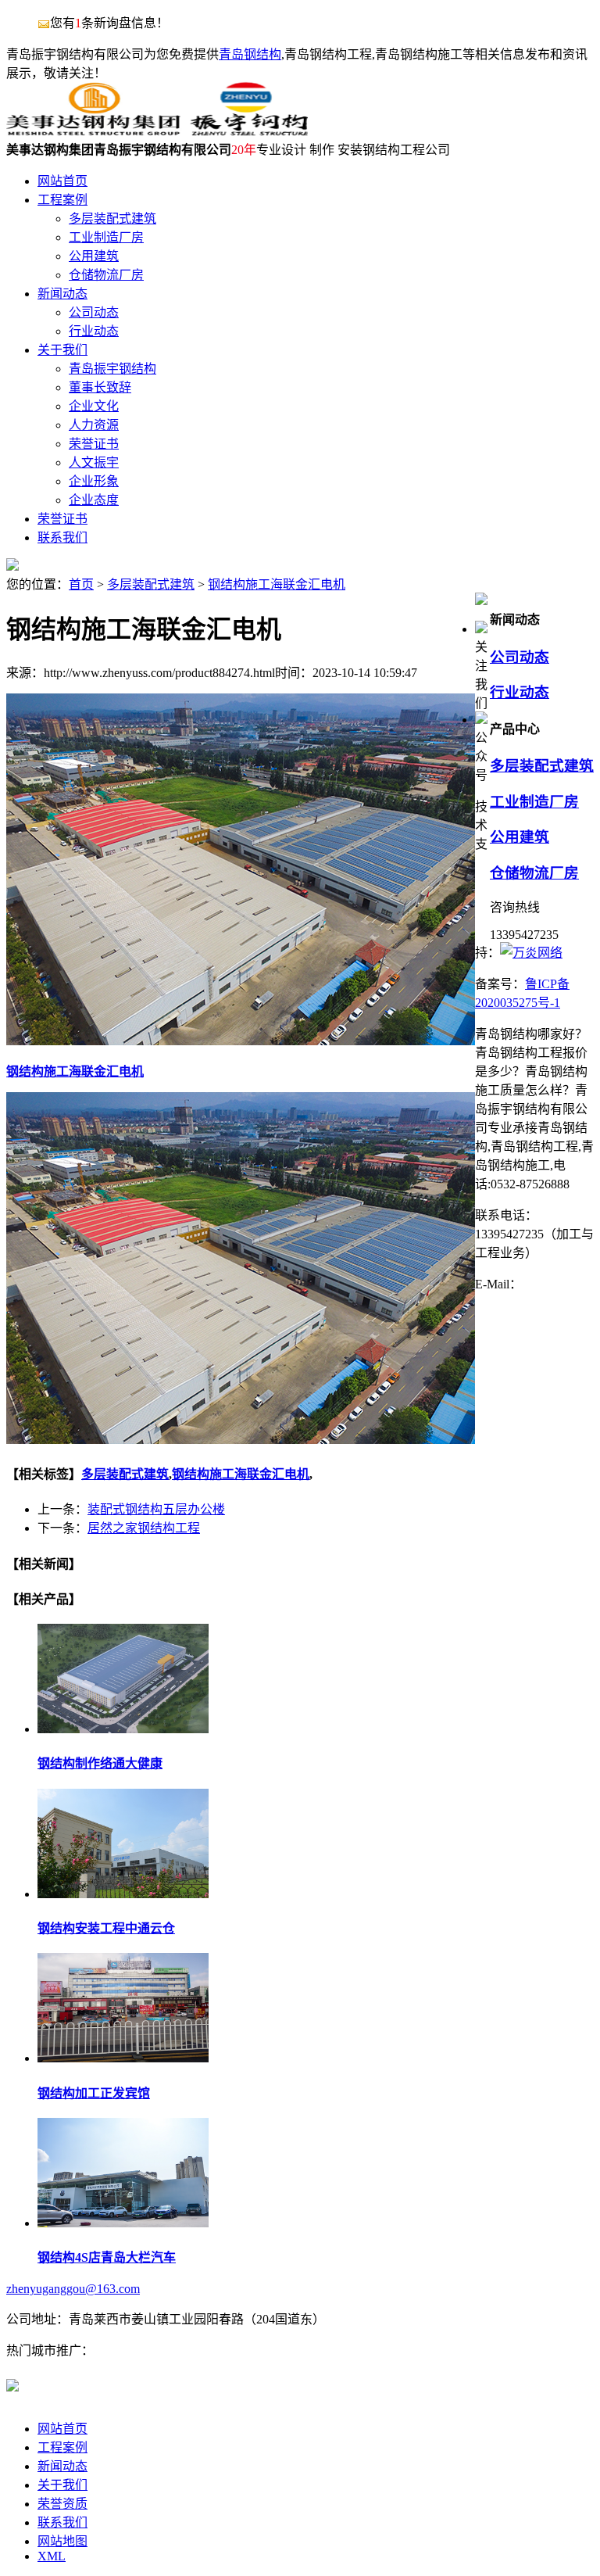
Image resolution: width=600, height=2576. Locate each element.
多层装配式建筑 (151, 584)
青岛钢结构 (250, 54)
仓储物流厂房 (534, 873)
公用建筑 (520, 837)
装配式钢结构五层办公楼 (156, 1509)
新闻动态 (62, 2466)
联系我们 (62, 2522)
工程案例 (62, 2447)
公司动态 (520, 657)
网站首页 (62, 2429)
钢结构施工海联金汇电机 (277, 584)
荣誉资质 (62, 2504)
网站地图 (62, 2541)
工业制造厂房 (534, 802)
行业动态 (520, 692)
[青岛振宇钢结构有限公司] (157, 132)
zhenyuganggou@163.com (73, 2289)
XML (52, 2556)
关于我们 (62, 2485)
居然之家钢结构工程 (144, 1528)
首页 (81, 584)
